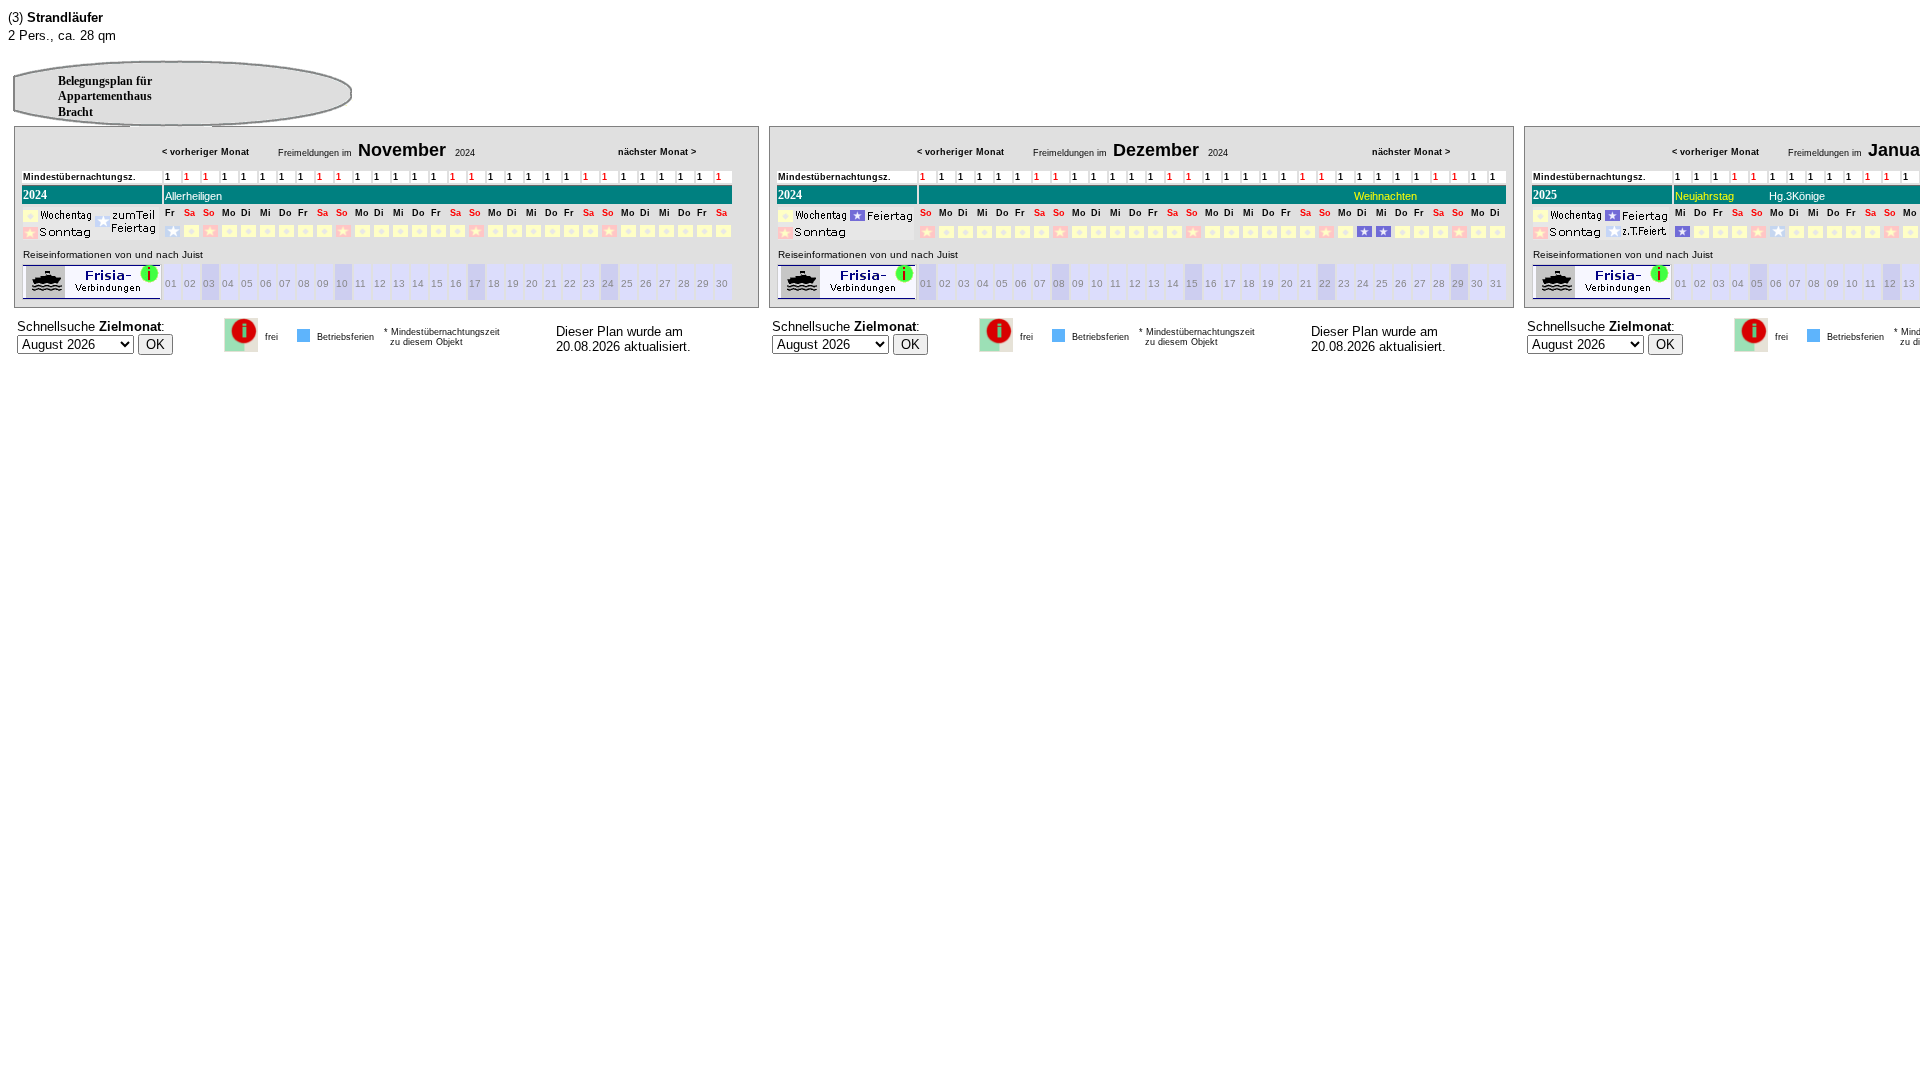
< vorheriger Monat (205, 152)
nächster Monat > (657, 152)
